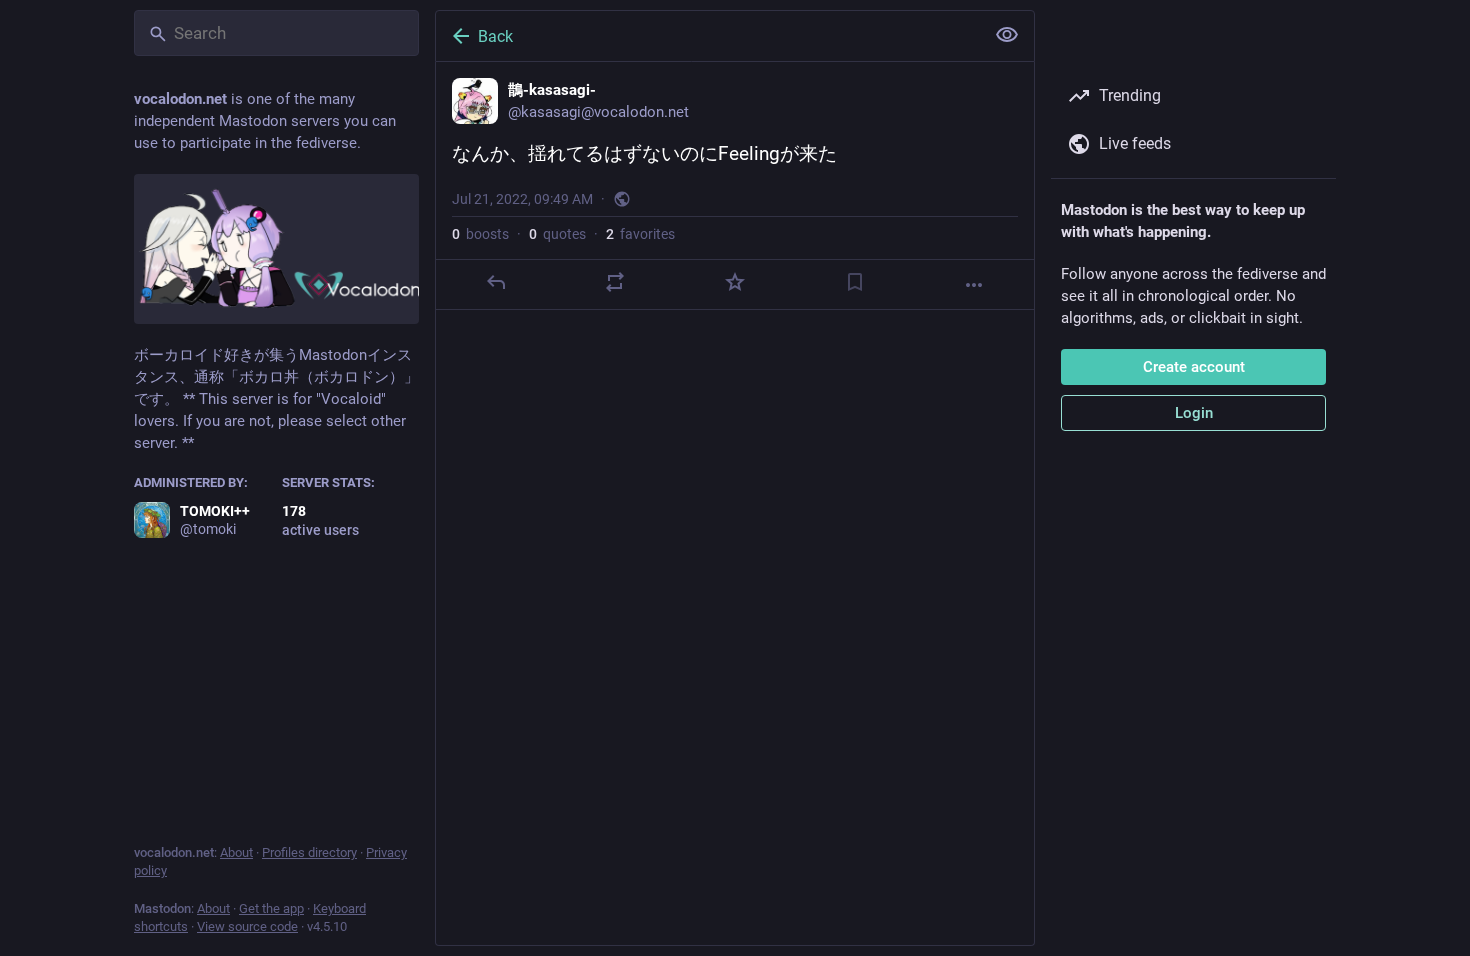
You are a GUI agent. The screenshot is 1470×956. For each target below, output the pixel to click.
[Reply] (496, 282)
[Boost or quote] (615, 282)
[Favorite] (735, 282)
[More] (974, 285)
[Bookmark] (855, 282)
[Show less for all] (1007, 35)
